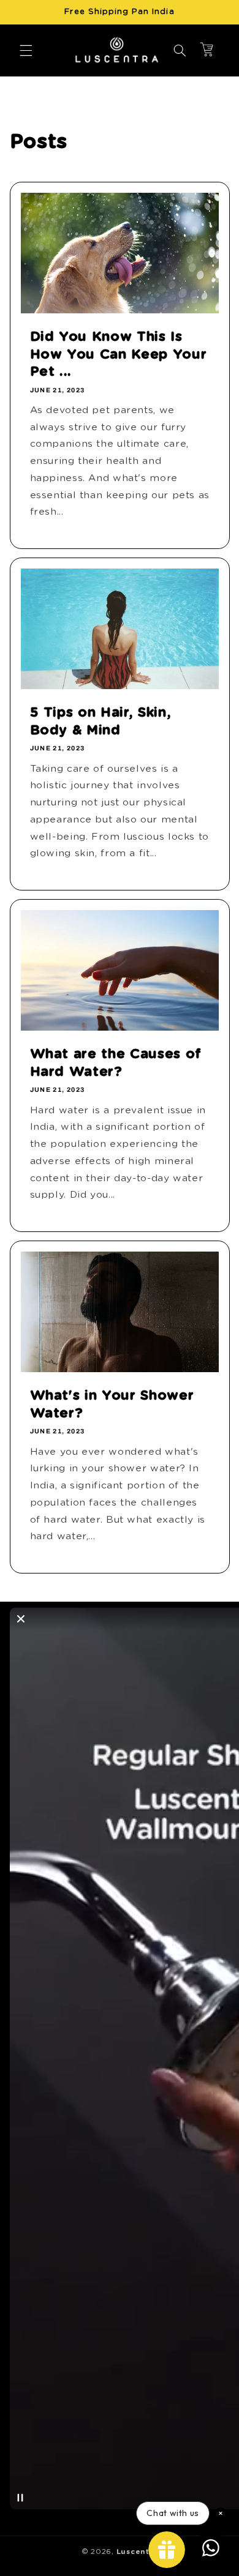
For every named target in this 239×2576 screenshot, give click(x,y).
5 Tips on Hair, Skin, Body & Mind (100, 721)
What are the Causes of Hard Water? (116, 1062)
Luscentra (137, 2552)
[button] (26, 50)
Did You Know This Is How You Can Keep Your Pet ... (118, 354)
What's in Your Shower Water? (112, 1405)
